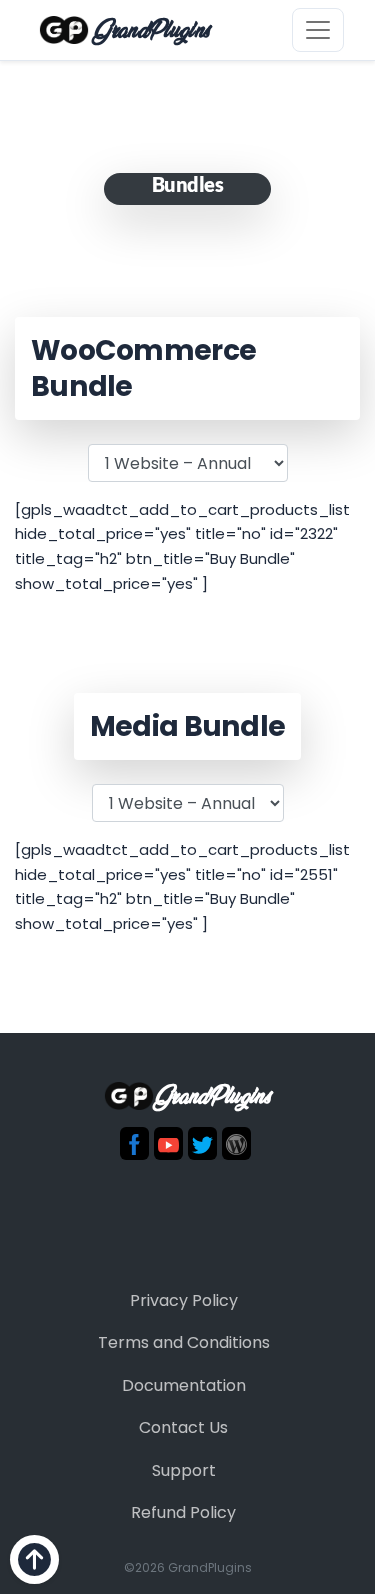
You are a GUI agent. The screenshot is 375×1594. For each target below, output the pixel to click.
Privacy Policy (184, 1300)
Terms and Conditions (184, 1342)
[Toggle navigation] (318, 30)
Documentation (184, 1385)
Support (184, 1470)
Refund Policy (183, 1512)
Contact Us (183, 1427)
